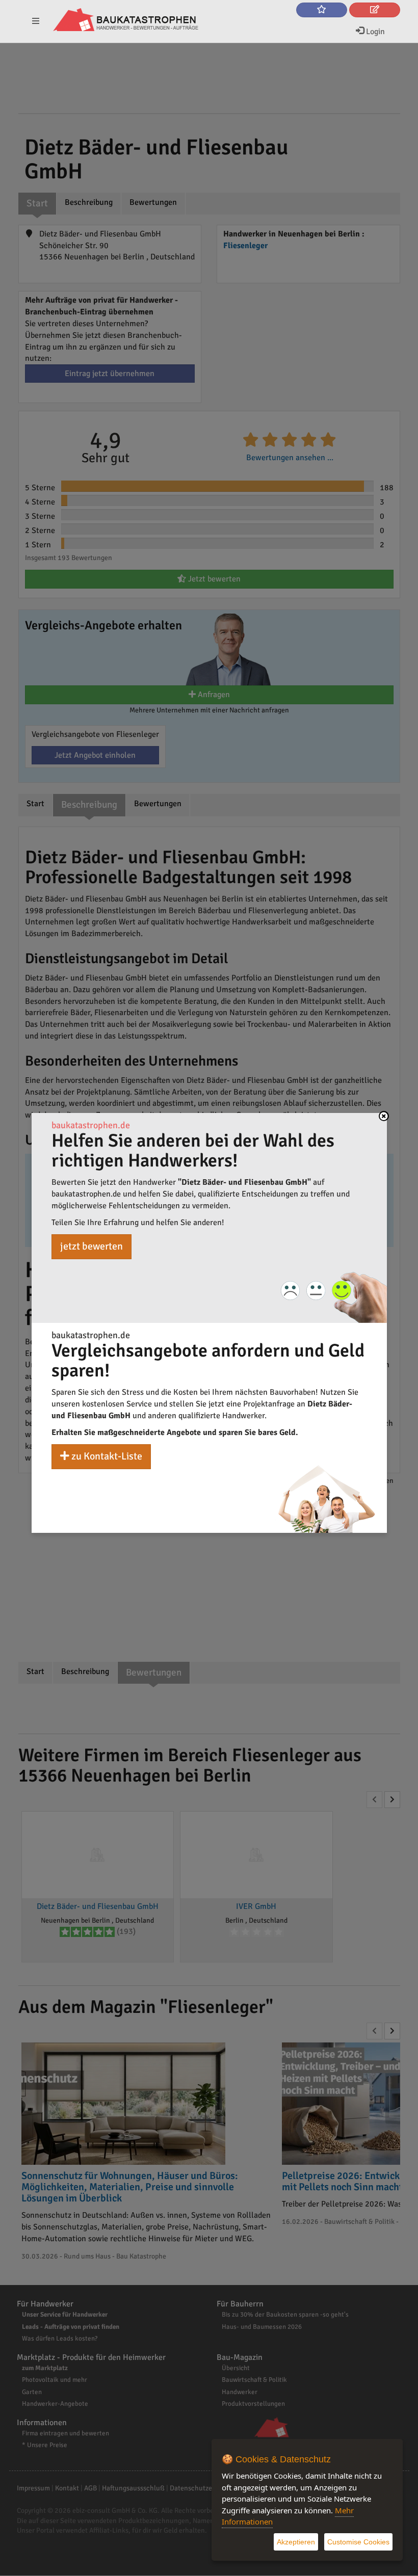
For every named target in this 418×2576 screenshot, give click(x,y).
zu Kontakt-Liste (106, 1456)
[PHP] (126, 20)
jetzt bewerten (92, 1246)
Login (374, 32)
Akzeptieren (296, 2542)
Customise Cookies (358, 2542)
